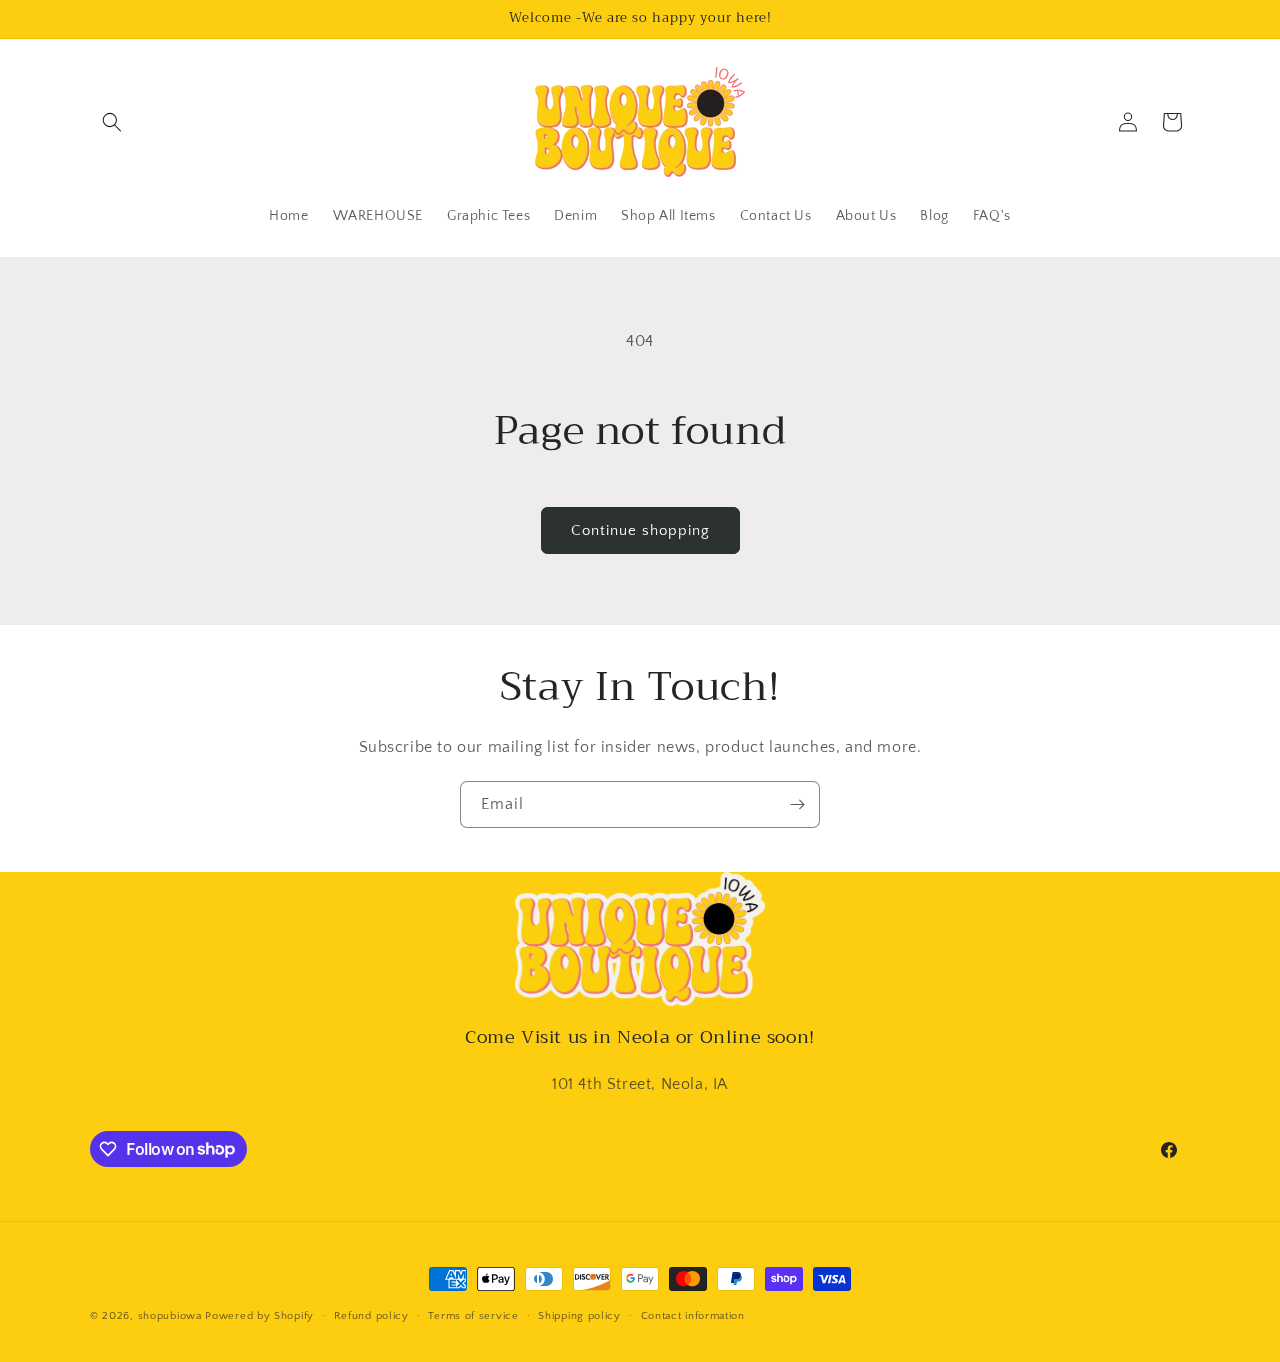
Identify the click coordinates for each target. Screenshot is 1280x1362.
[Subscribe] (797, 804)
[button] (112, 122)
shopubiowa (170, 1316)
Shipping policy (579, 1315)
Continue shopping (640, 530)
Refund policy (371, 1315)
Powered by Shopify (259, 1316)
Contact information (693, 1315)
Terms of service (473, 1315)
